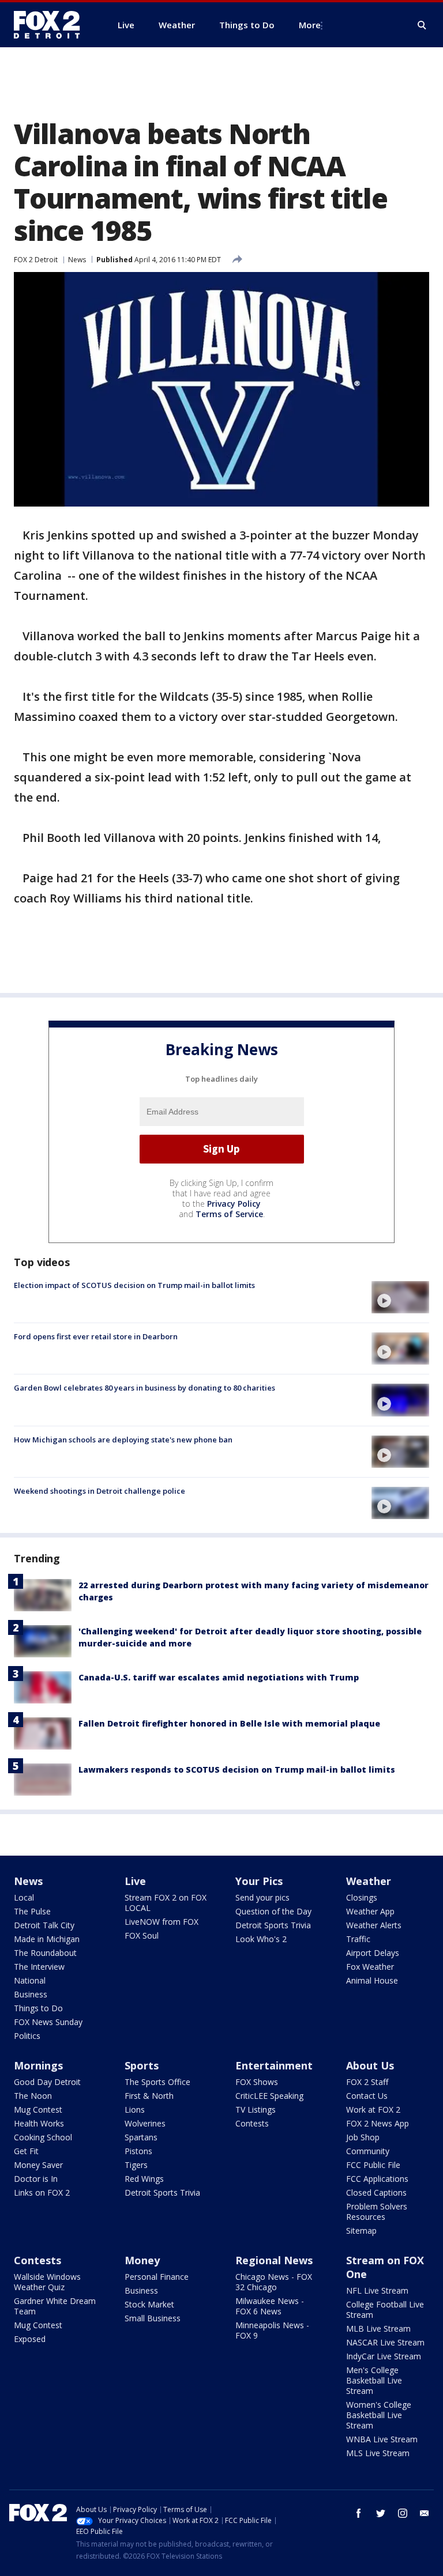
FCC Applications (377, 2179)
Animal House (372, 1980)
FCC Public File (373, 2165)
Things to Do (38, 2008)
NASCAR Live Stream (385, 2342)
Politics (27, 2036)
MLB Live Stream (378, 2328)
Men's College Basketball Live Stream (374, 2380)
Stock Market (149, 2304)
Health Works (39, 2123)
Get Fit (26, 2151)
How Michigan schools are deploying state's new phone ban (123, 1440)
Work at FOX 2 (373, 2109)
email (425, 2513)
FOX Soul (142, 1935)
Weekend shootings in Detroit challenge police (100, 1491)
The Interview (39, 1967)
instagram (403, 2513)
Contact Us (367, 2096)
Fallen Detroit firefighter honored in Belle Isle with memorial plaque (229, 1723)
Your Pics (259, 1881)
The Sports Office (157, 2082)
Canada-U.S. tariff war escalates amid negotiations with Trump (219, 1677)
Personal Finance (157, 2277)
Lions (135, 2109)
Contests (252, 2123)
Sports (142, 2065)
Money (142, 2260)
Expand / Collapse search (422, 25)
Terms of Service (229, 1214)
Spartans (141, 2137)
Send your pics (262, 1897)
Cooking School (43, 2137)
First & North (149, 2096)
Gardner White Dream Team (55, 2306)
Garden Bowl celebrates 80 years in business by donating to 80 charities (144, 1388)
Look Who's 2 (261, 1939)
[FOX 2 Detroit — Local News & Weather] (52, 25)
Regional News (274, 2260)
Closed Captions (376, 2192)
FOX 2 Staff (367, 2082)
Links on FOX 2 (42, 2192)
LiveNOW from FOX (162, 1922)
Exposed (30, 2339)
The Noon (33, 2096)
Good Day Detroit (47, 2082)
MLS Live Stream (378, 2453)
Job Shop (363, 2137)
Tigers (136, 2165)
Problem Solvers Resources (377, 2211)
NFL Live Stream (377, 2290)
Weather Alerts (374, 1925)
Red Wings (144, 2179)
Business (31, 1994)
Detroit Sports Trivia (273, 1925)
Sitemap (361, 2231)
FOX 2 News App (378, 2123)
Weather (369, 1881)
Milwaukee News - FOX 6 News (270, 2306)
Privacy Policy (234, 1204)
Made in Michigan (47, 1939)
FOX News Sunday (48, 2022)
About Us (370, 2065)
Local (24, 1897)
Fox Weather (370, 1967)
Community (368, 2151)
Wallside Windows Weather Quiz (47, 2282)
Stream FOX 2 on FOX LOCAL (166, 1903)
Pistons (138, 2151)
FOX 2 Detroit (36, 260)
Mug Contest (38, 2109)
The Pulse (32, 1911)
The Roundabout (45, 1953)
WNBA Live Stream (382, 2439)
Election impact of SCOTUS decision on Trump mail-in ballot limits (134, 1285)
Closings (362, 1897)
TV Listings (256, 2109)
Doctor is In (36, 2179)
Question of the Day (273, 1911)
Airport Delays (373, 1953)
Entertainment (274, 2065)
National (30, 1980)
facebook (359, 2513)
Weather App (370, 1911)
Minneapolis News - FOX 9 (272, 2330)
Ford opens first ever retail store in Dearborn (96, 1336)
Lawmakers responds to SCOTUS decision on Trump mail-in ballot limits (237, 1769)
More (310, 25)
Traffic (358, 1939)
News (77, 260)
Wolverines (145, 2123)
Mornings (38, 2065)
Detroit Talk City (44, 1925)
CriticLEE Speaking (269, 2096)
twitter (381, 2513)
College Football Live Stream (385, 2309)
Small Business (153, 2318)
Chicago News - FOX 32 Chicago (274, 2282)
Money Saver (38, 2165)
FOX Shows (257, 2082)
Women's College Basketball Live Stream (379, 2415)
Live (135, 1881)
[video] (400, 1297)
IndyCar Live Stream (384, 2356)
